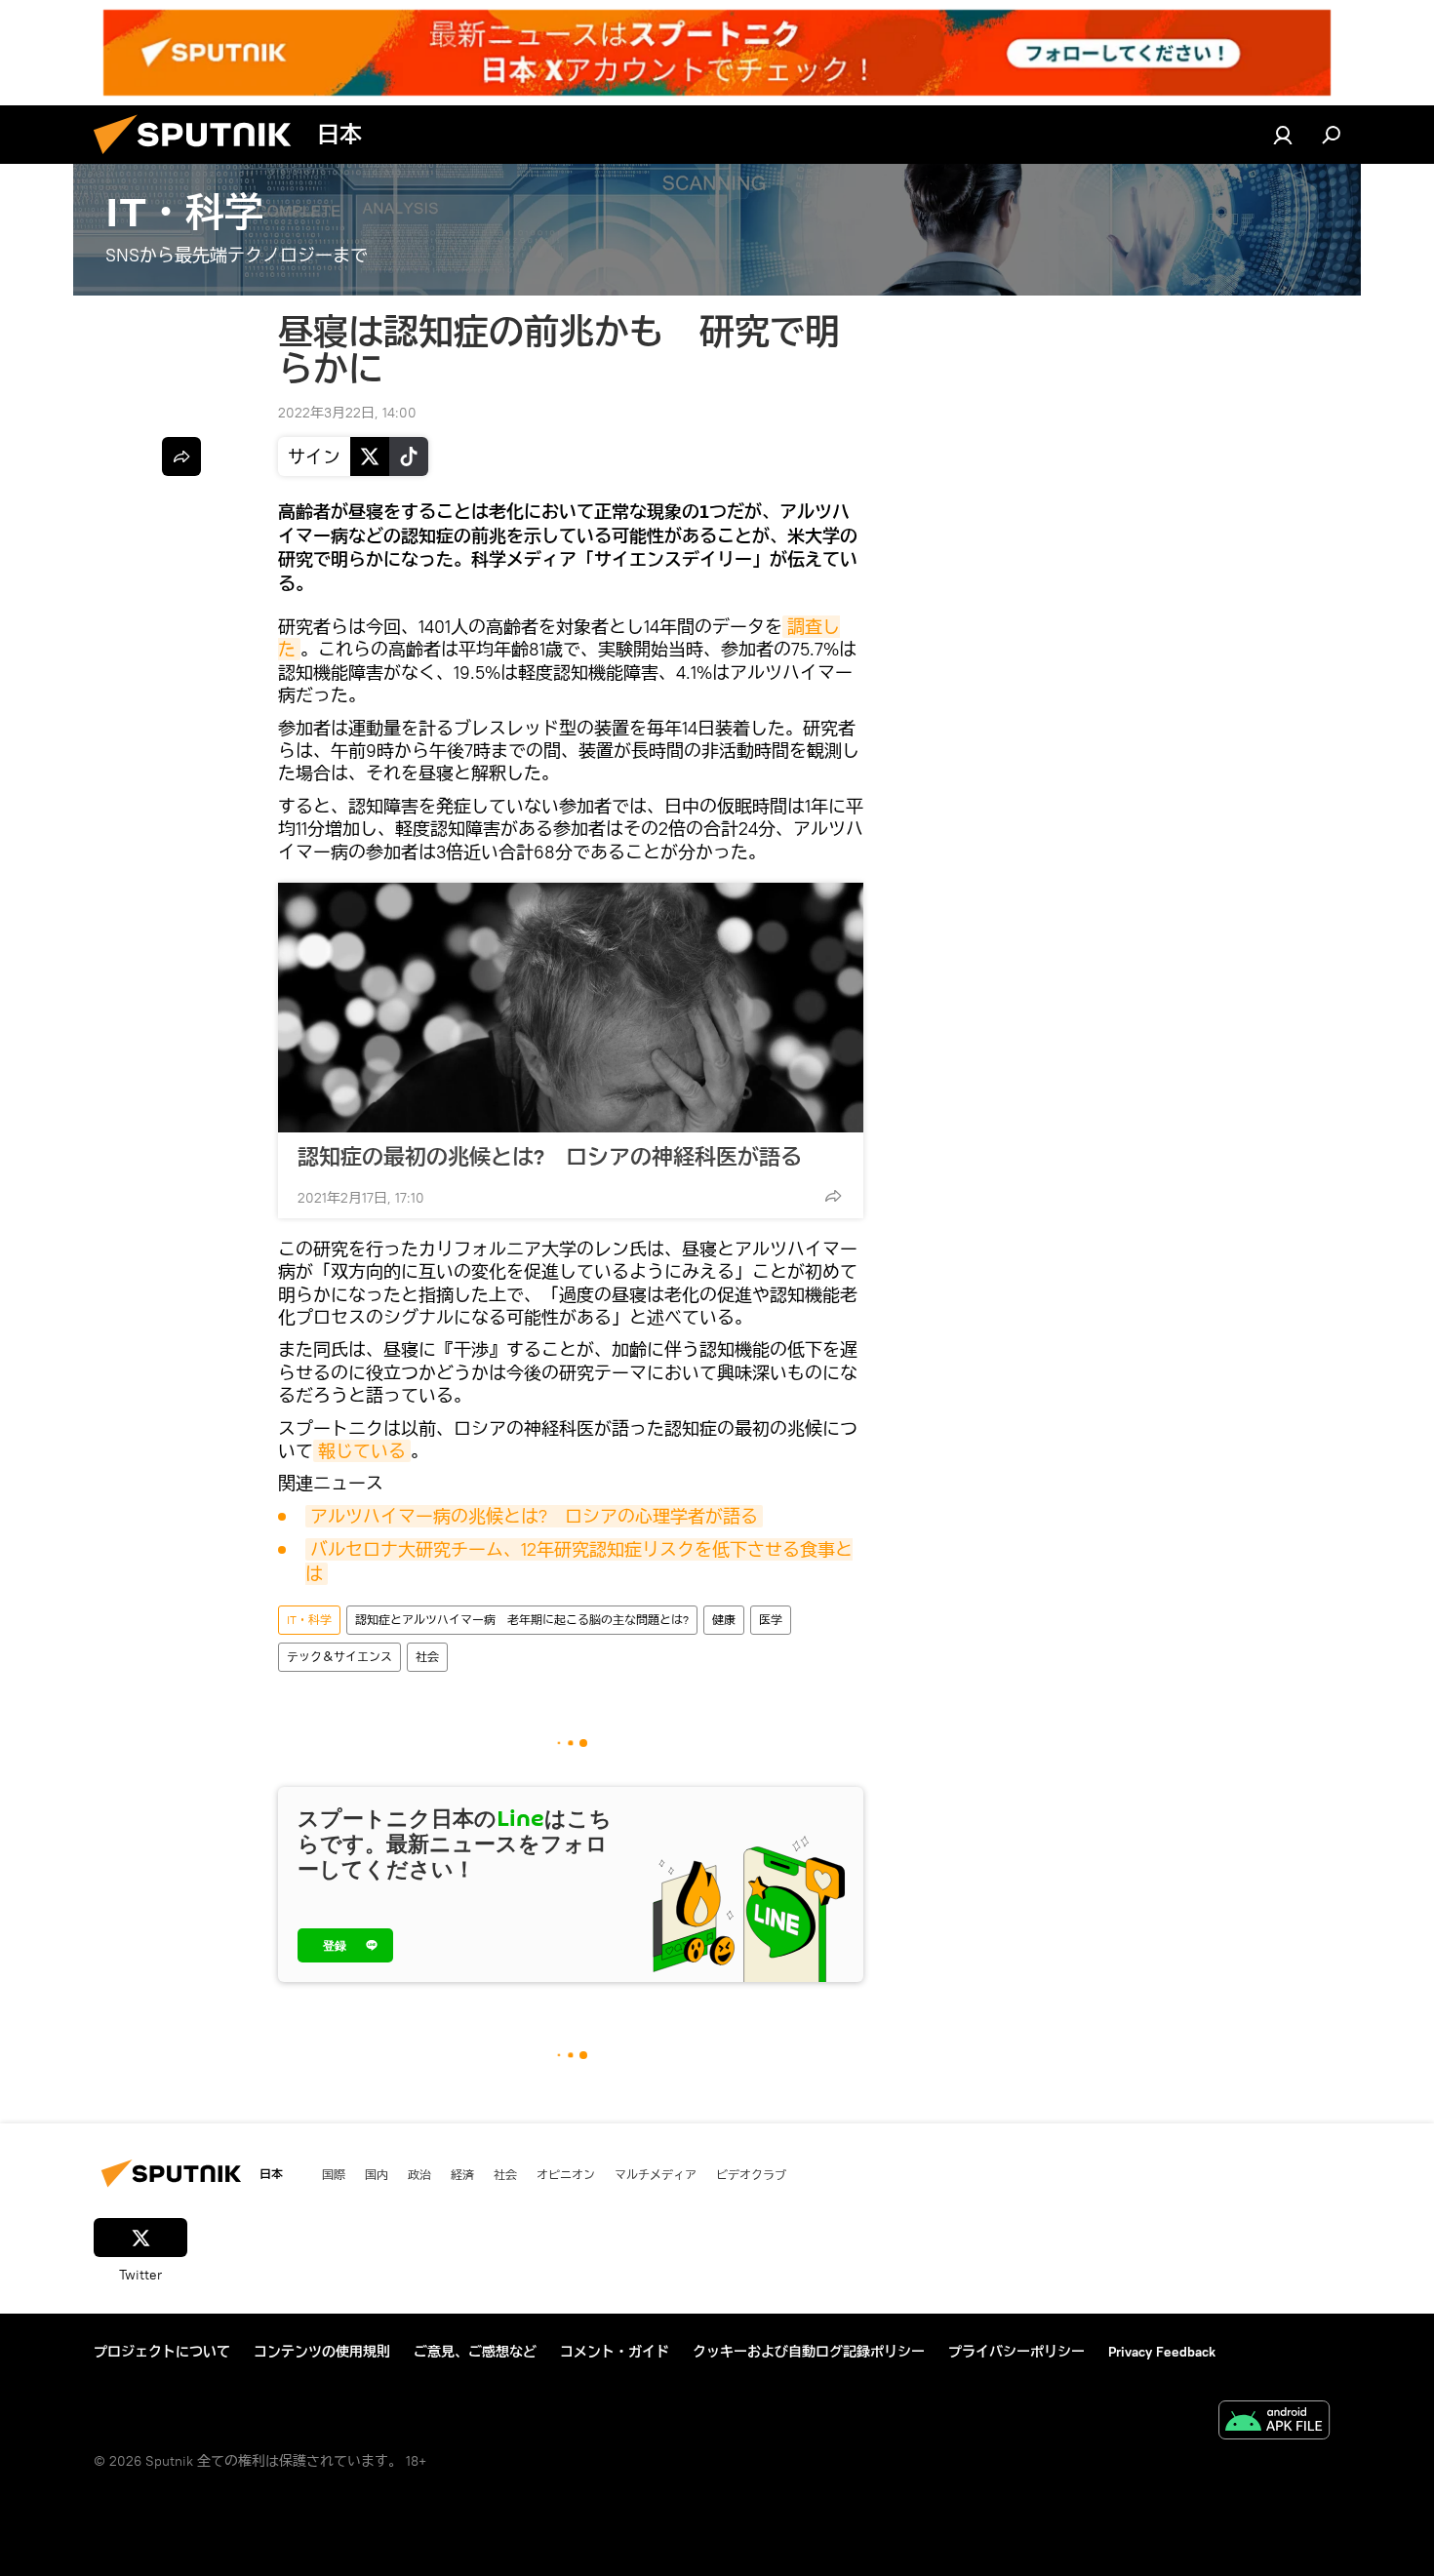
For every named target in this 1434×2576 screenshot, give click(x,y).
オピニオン (566, 2174)
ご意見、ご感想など (475, 2352)
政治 (419, 2174)
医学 (771, 1620)
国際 (334, 2174)
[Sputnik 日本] (200, 159)
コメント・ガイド (615, 2352)
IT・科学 (309, 1620)
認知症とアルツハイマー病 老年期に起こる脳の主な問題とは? (522, 1620)
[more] (833, 1196)
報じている (362, 1451)
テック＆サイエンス (339, 1657)
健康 (724, 1620)
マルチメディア (656, 2174)
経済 (462, 2174)
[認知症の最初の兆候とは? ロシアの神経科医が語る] (571, 1008)
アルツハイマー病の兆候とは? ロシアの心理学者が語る (534, 1516)
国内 (377, 2174)
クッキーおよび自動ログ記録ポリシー (809, 2352)
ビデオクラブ (751, 2174)
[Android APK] (1274, 2422)
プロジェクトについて (162, 2352)
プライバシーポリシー (1016, 2352)
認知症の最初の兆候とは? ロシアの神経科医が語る (550, 1157)
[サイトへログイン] (1283, 135)
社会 (427, 1657)
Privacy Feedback (1162, 2352)
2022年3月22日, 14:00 (347, 413)
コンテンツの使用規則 (322, 2352)
